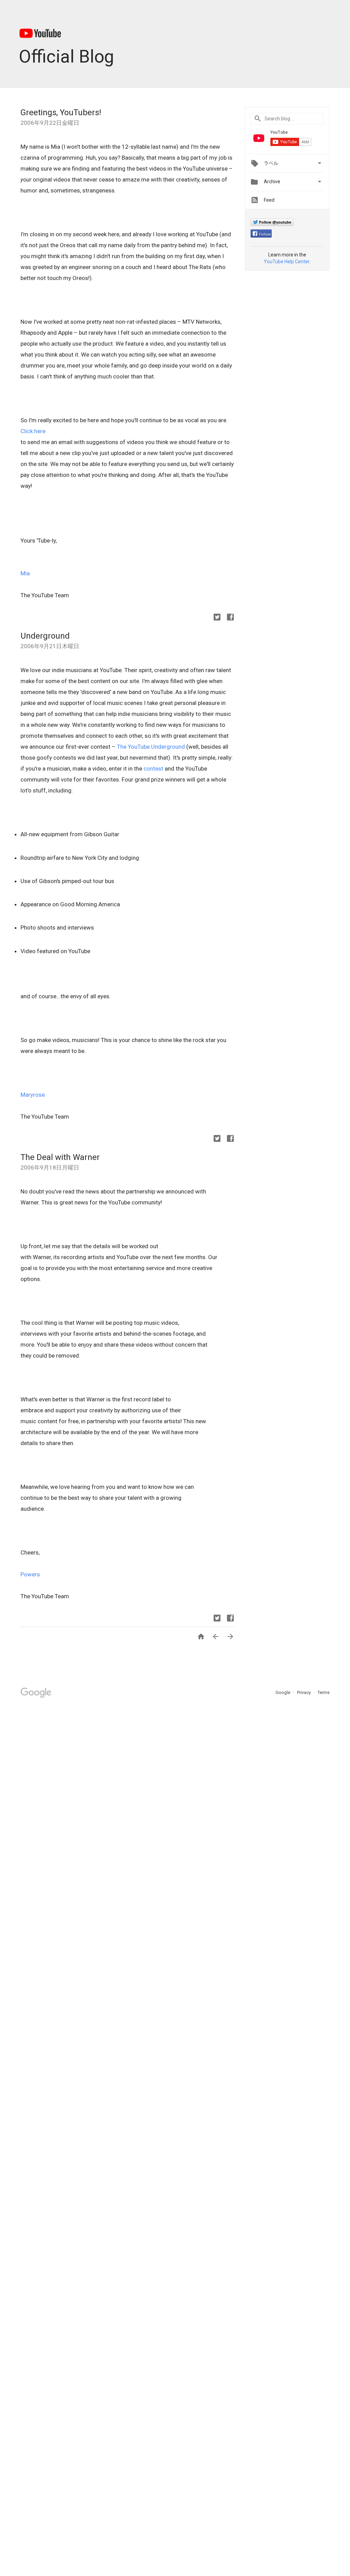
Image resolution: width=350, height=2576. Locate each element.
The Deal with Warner (60, 1157)
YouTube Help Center (287, 262)
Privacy (304, 1692)
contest (153, 769)
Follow (265, 234)
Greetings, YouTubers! (61, 112)
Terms (324, 1692)
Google (283, 1692)
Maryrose (33, 1095)
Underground (45, 636)
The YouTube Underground (151, 747)
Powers (30, 1574)
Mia (25, 573)
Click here (33, 431)
